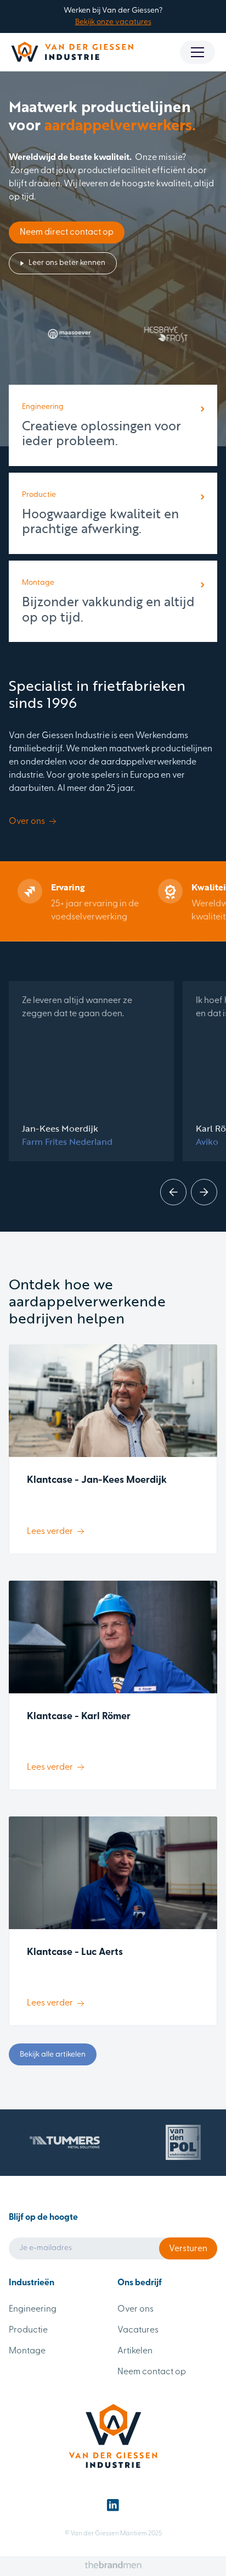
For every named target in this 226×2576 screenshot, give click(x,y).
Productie (28, 2330)
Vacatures (138, 2330)
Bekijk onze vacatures (113, 22)
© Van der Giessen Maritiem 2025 (113, 2534)
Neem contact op (152, 2372)
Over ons (135, 2309)
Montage (27, 2351)
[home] (72, 52)
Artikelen (135, 2351)
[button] (197, 52)
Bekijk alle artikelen (53, 2055)
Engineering (33, 2309)
